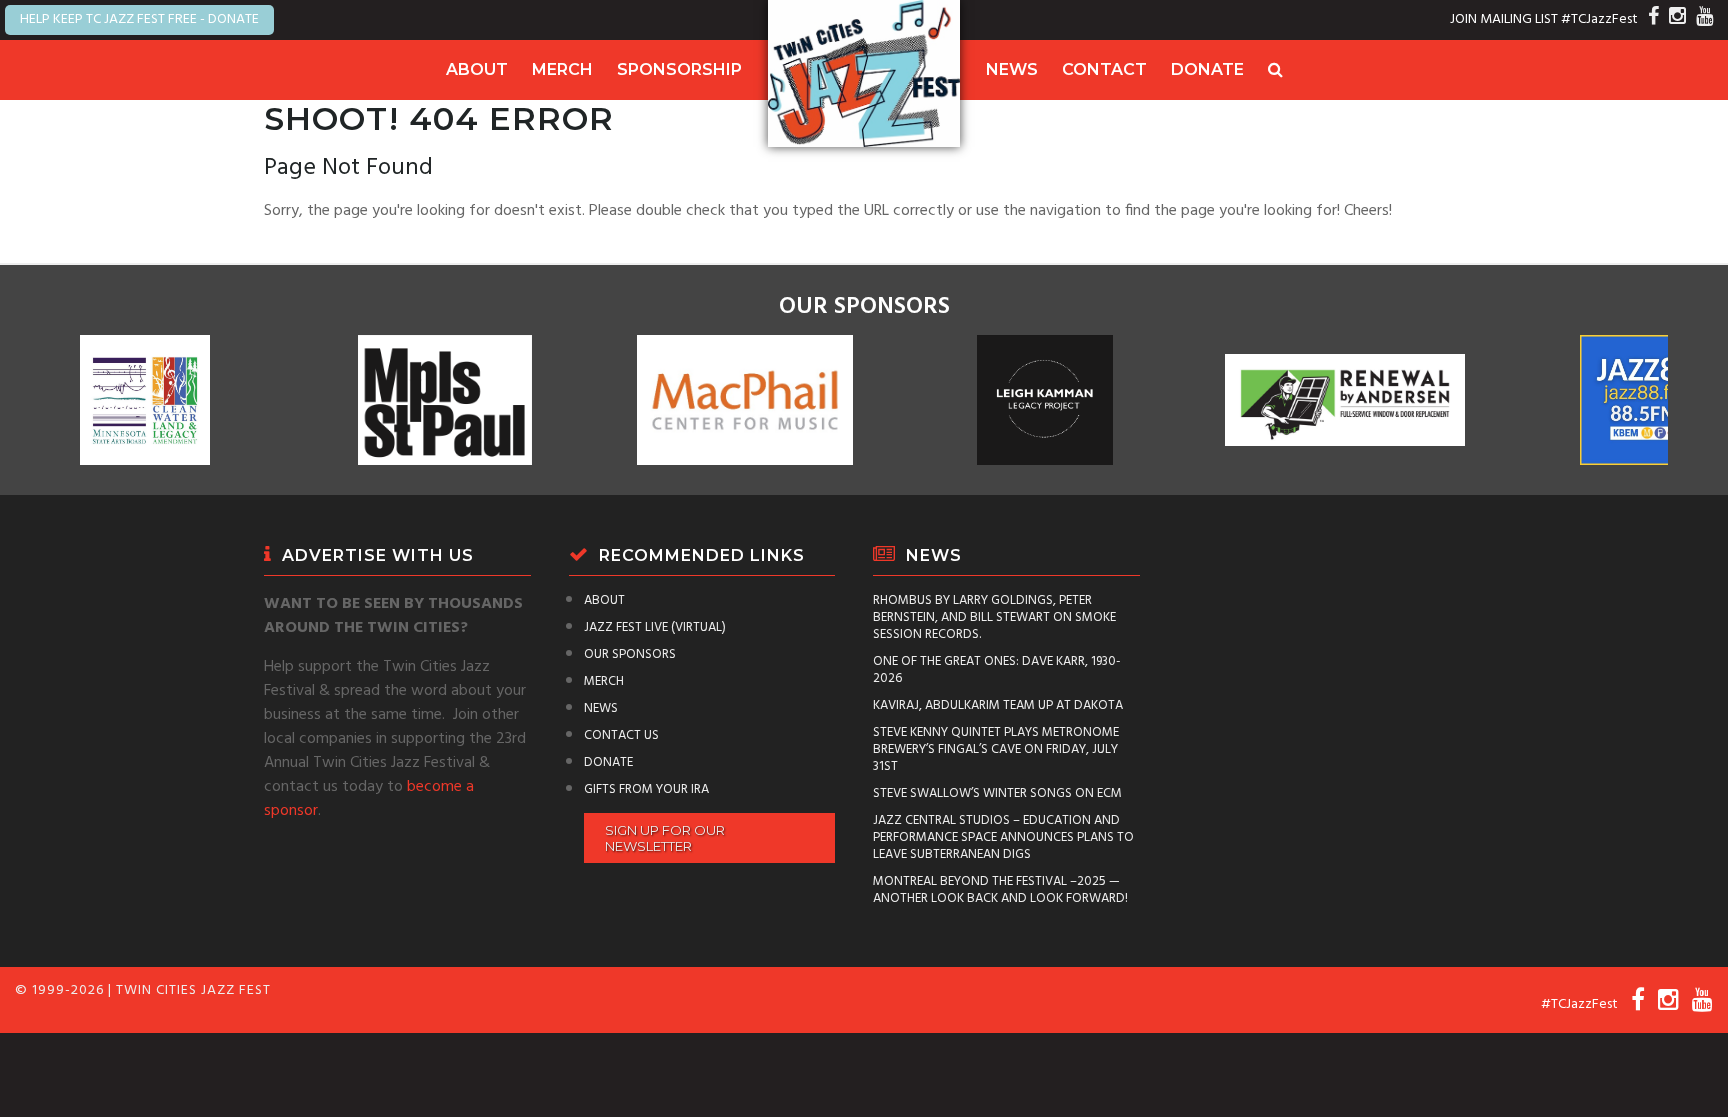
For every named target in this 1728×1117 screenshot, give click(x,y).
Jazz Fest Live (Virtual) (655, 627)
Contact (1104, 69)
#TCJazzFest (1599, 19)
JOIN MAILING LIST (1504, 19)
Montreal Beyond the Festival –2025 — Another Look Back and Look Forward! (1000, 890)
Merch (562, 69)
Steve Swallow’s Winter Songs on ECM (997, 793)
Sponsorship (679, 69)
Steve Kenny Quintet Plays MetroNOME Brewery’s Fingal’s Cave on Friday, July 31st (996, 749)
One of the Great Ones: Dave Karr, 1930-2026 (997, 670)
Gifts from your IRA (646, 789)
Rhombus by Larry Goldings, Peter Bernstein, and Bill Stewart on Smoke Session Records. (994, 617)
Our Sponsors (630, 654)
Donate (1207, 69)
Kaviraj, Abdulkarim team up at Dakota (998, 705)
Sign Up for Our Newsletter (665, 838)
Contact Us (621, 735)
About (477, 69)
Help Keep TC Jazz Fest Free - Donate (139, 19)
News (1012, 69)
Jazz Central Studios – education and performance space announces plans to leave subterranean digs (1003, 837)
